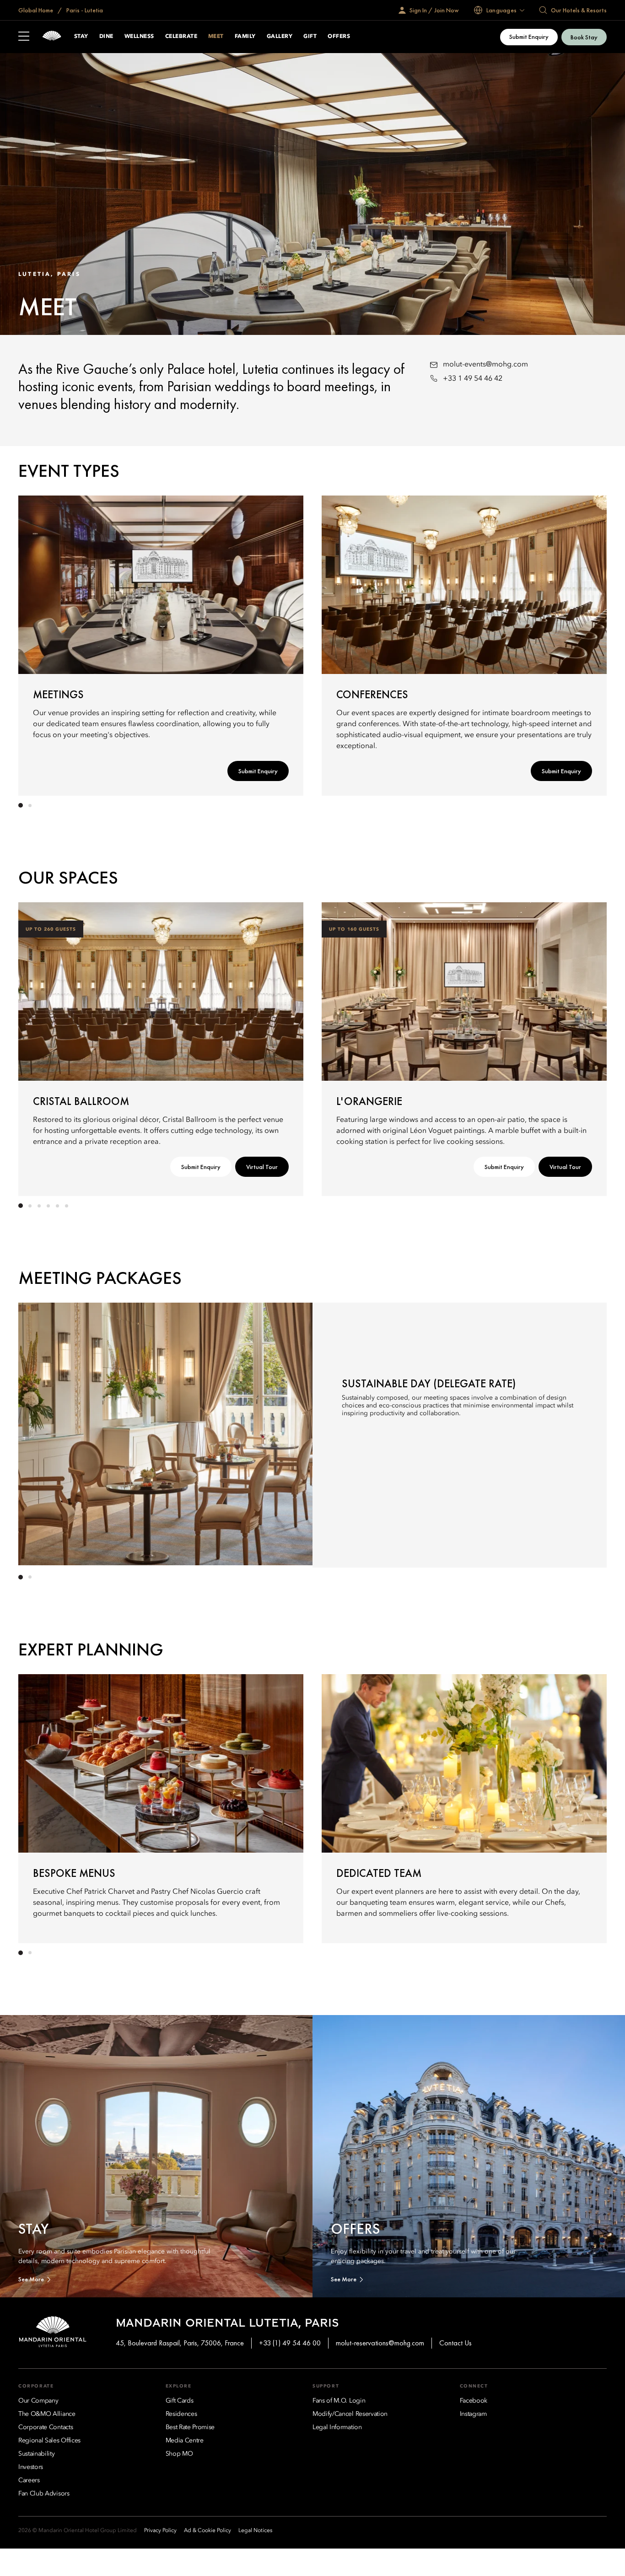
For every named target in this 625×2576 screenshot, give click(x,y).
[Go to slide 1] (21, 805)
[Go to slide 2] (30, 805)
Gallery (280, 37)
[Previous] (46, 644)
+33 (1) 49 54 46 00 (290, 2343)
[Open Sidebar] (24, 37)
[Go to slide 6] (66, 1206)
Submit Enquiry (529, 37)
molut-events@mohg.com (485, 365)
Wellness (139, 37)
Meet (216, 37)
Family (245, 37)
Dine (106, 37)
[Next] (579, 644)
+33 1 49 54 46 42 (473, 379)
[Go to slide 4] (48, 1206)
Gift (310, 37)
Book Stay (584, 37)
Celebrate (181, 37)
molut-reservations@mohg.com (380, 2343)
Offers (339, 37)
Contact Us (455, 2343)
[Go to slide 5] (57, 1206)
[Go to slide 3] (39, 1206)
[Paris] (52, 37)
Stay (81, 37)
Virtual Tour (262, 1167)
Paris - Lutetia (84, 10)
